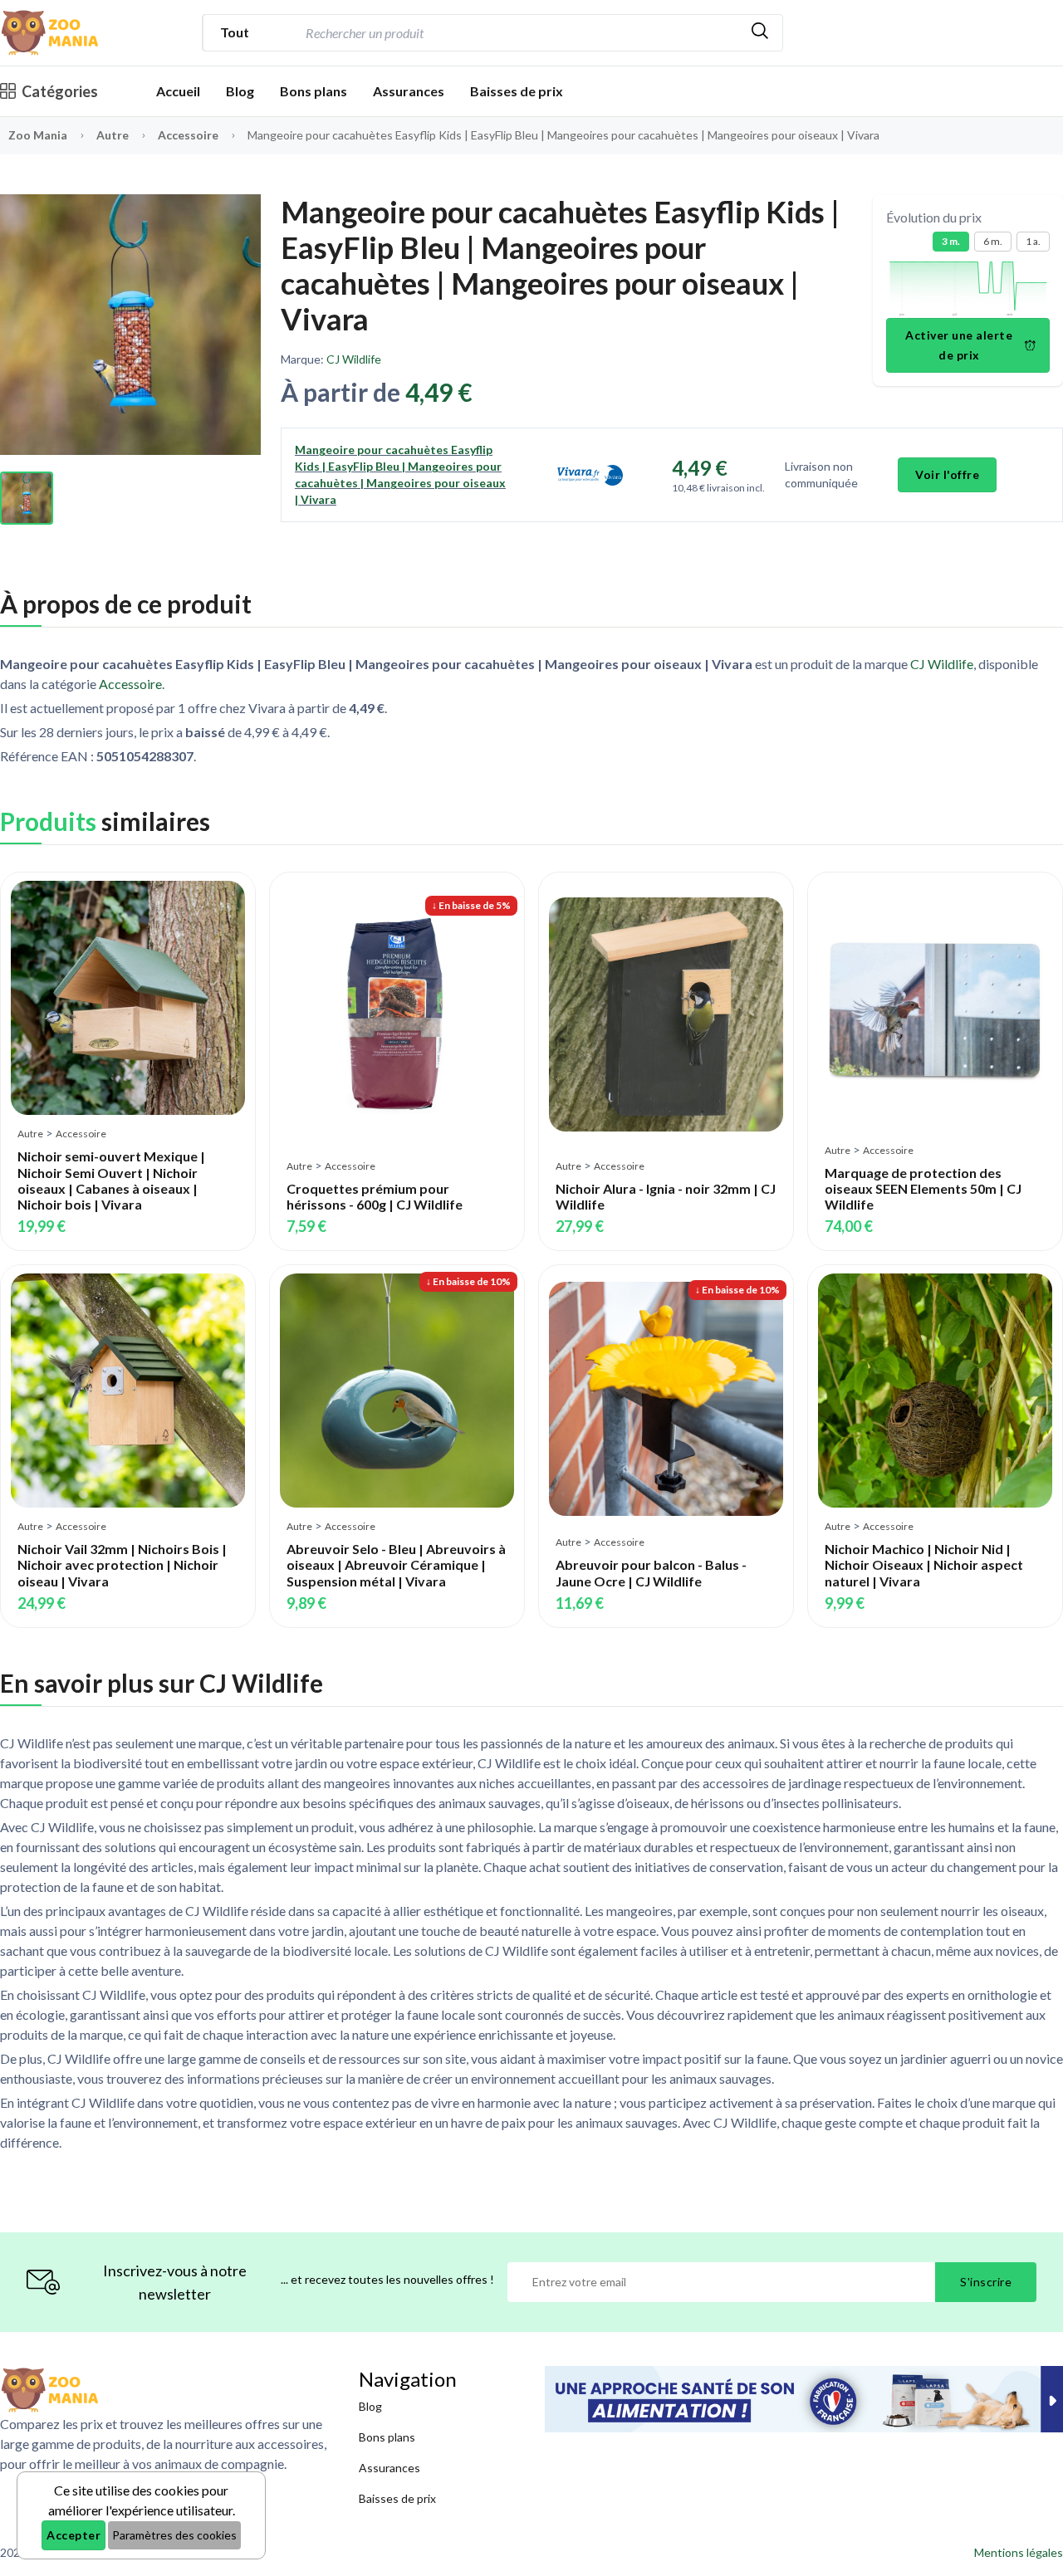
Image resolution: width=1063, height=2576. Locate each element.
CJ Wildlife (354, 359)
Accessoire (189, 135)
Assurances (409, 91)
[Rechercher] (760, 33)
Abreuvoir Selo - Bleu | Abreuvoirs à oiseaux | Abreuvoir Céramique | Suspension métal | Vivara (396, 1564)
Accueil (178, 91)
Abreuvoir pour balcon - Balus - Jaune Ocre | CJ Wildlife (651, 1572)
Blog (240, 91)
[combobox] (519, 33)
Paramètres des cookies (174, 2535)
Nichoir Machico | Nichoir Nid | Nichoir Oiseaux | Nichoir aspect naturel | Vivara (924, 1564)
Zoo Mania (38, 135)
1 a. (1033, 241)
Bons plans (314, 91)
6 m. (993, 241)
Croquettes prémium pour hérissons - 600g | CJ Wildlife (375, 1196)
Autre (114, 135)
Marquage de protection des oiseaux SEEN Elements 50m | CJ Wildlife (923, 1188)
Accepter (73, 2535)
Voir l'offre (947, 474)
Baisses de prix (517, 91)
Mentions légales (1019, 2552)
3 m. (951, 241)
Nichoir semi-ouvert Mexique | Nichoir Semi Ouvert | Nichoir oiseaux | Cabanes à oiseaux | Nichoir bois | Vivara (111, 1180)
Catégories (60, 91)
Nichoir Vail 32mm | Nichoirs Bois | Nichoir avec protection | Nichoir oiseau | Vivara (122, 1564)
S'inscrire (986, 2282)
